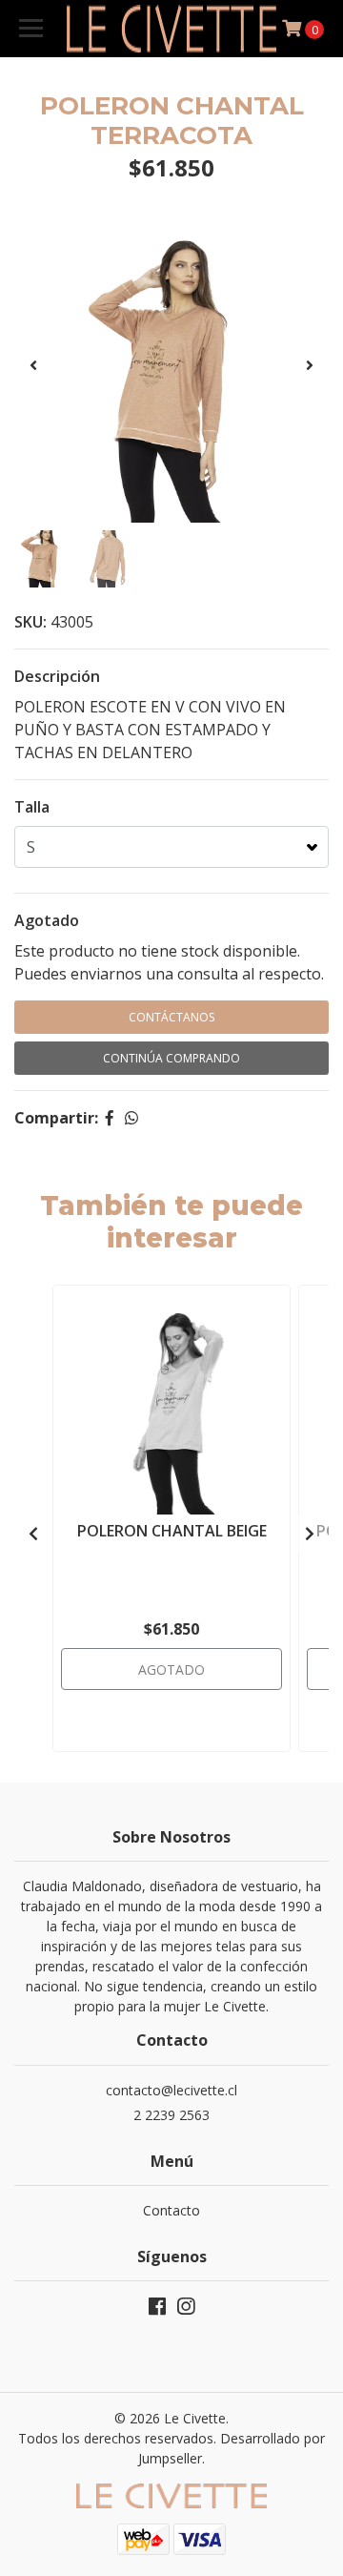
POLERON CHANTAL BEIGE (172, 1531)
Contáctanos (171, 1017)
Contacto (171, 2210)
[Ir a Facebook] (157, 2310)
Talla (32, 807)
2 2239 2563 (171, 2115)
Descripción (57, 676)
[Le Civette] (171, 29)
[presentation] (33, 365)
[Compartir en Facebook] (110, 1118)
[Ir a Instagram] (186, 2310)
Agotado (47, 920)
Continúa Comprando (171, 1058)
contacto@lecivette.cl (171, 2090)
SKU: (30, 622)
